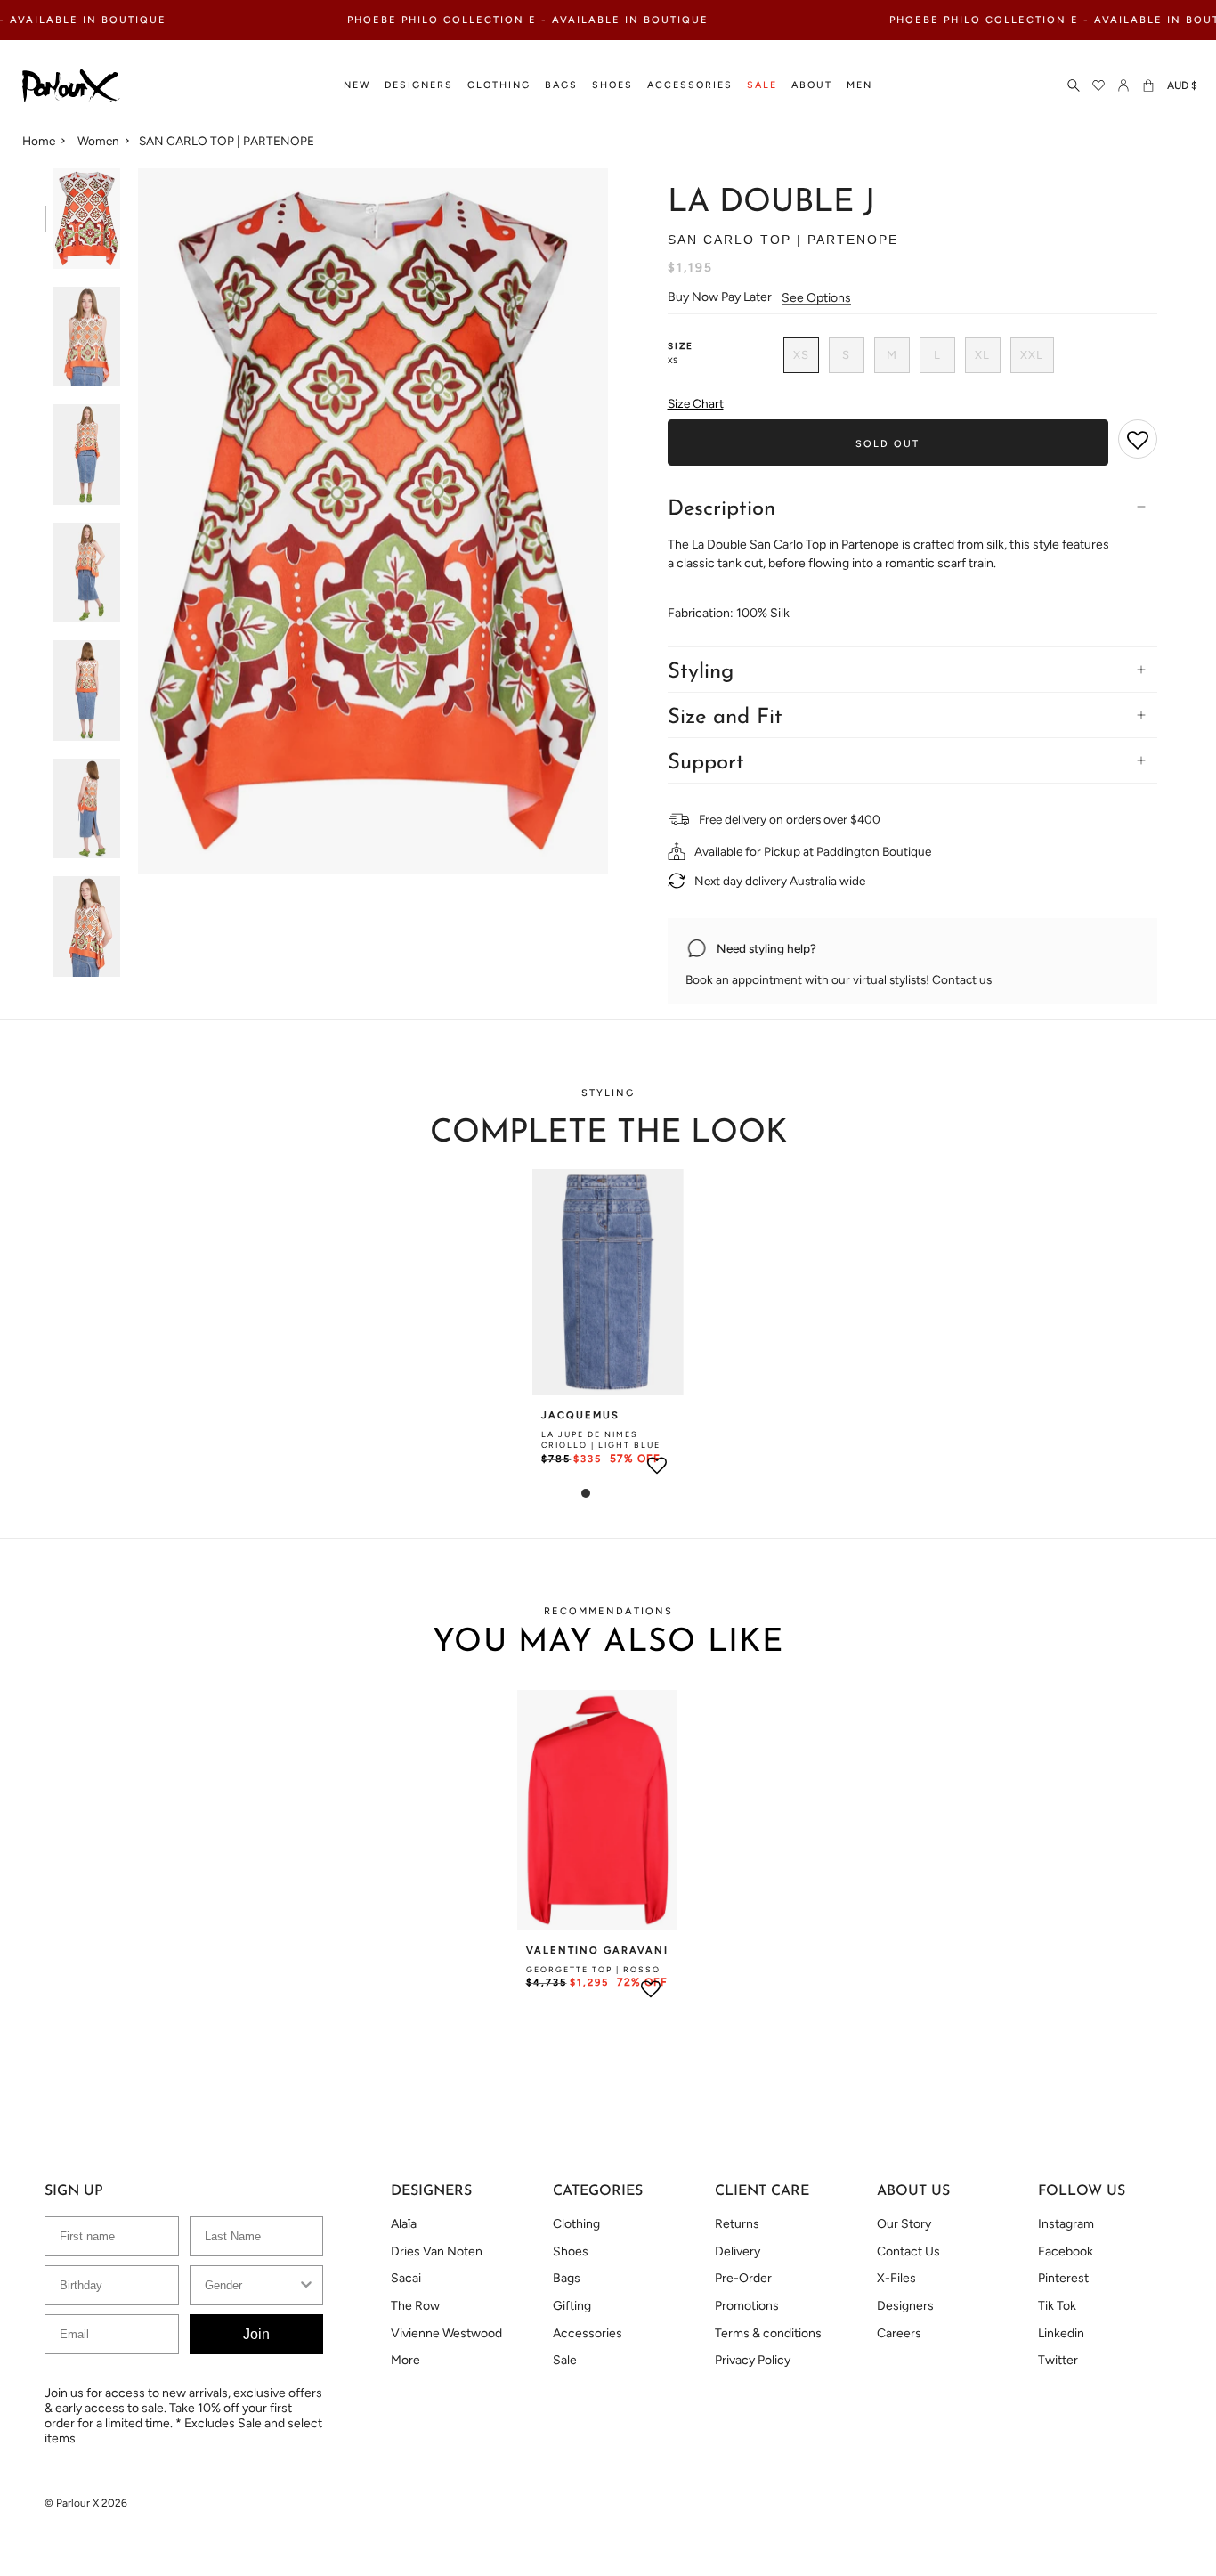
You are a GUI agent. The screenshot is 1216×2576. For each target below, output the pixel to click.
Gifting (572, 2306)
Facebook (1066, 2251)
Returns (737, 2224)
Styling (701, 672)
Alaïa (404, 2224)
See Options (816, 298)
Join (256, 2334)
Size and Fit (725, 718)
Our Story (904, 2224)
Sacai (406, 2278)
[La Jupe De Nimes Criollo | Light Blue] (608, 1282)
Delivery (738, 2251)
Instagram (1066, 2224)
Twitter (1058, 2360)
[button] (357, 86)
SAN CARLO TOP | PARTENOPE (227, 141)
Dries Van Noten (437, 2251)
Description (721, 509)
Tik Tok (1057, 2306)
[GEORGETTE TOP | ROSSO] (597, 1810)
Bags (567, 2278)
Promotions (747, 2306)
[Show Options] (306, 2285)
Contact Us (908, 2251)
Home (39, 141)
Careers (899, 2333)
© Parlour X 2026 (86, 2503)
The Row (415, 2306)
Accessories (588, 2333)
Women (98, 141)
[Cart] (1148, 86)
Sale (565, 2360)
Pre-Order (743, 2278)
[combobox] (251, 2285)
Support (706, 763)
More (405, 2360)
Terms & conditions (768, 2333)
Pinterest (1063, 2278)
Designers (905, 2306)
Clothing (576, 2224)
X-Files (896, 2278)
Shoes (571, 2251)
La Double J (771, 203)
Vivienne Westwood (446, 2333)
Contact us (962, 979)
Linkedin (1061, 2333)
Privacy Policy (753, 2360)
